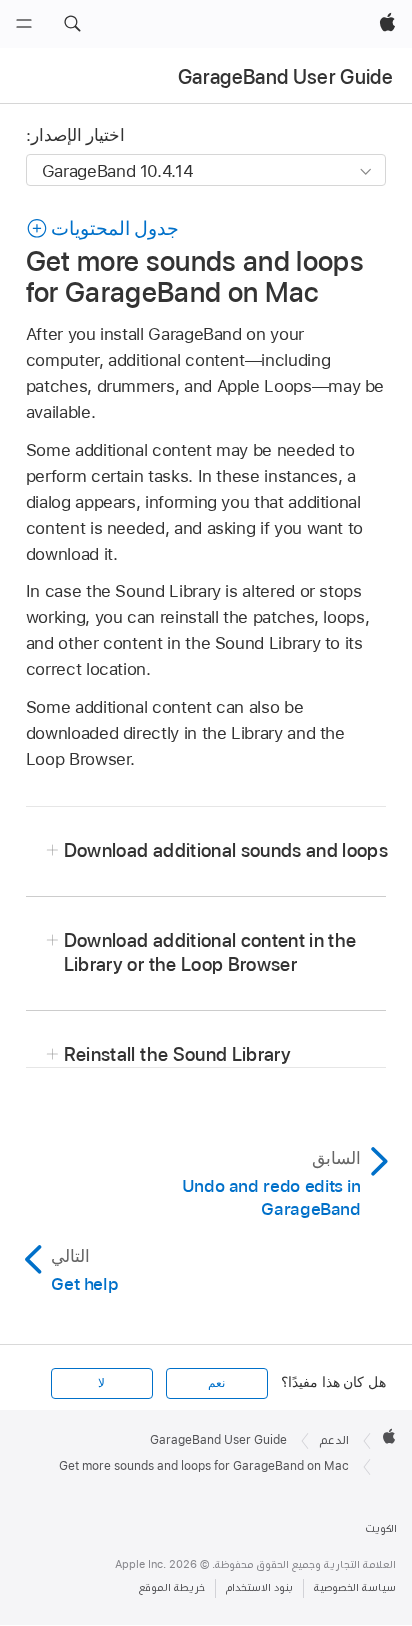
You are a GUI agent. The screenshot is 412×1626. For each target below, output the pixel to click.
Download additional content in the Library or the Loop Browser (210, 952)
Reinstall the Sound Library (177, 1054)
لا (101, 1383)
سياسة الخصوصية (355, 1587)
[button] (72, 24)
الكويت (381, 1528)
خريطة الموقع (172, 1587)
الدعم (334, 1440)
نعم (216, 1383)
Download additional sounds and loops (226, 850)
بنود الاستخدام (259, 1587)
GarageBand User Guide (285, 77)
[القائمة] (24, 24)
